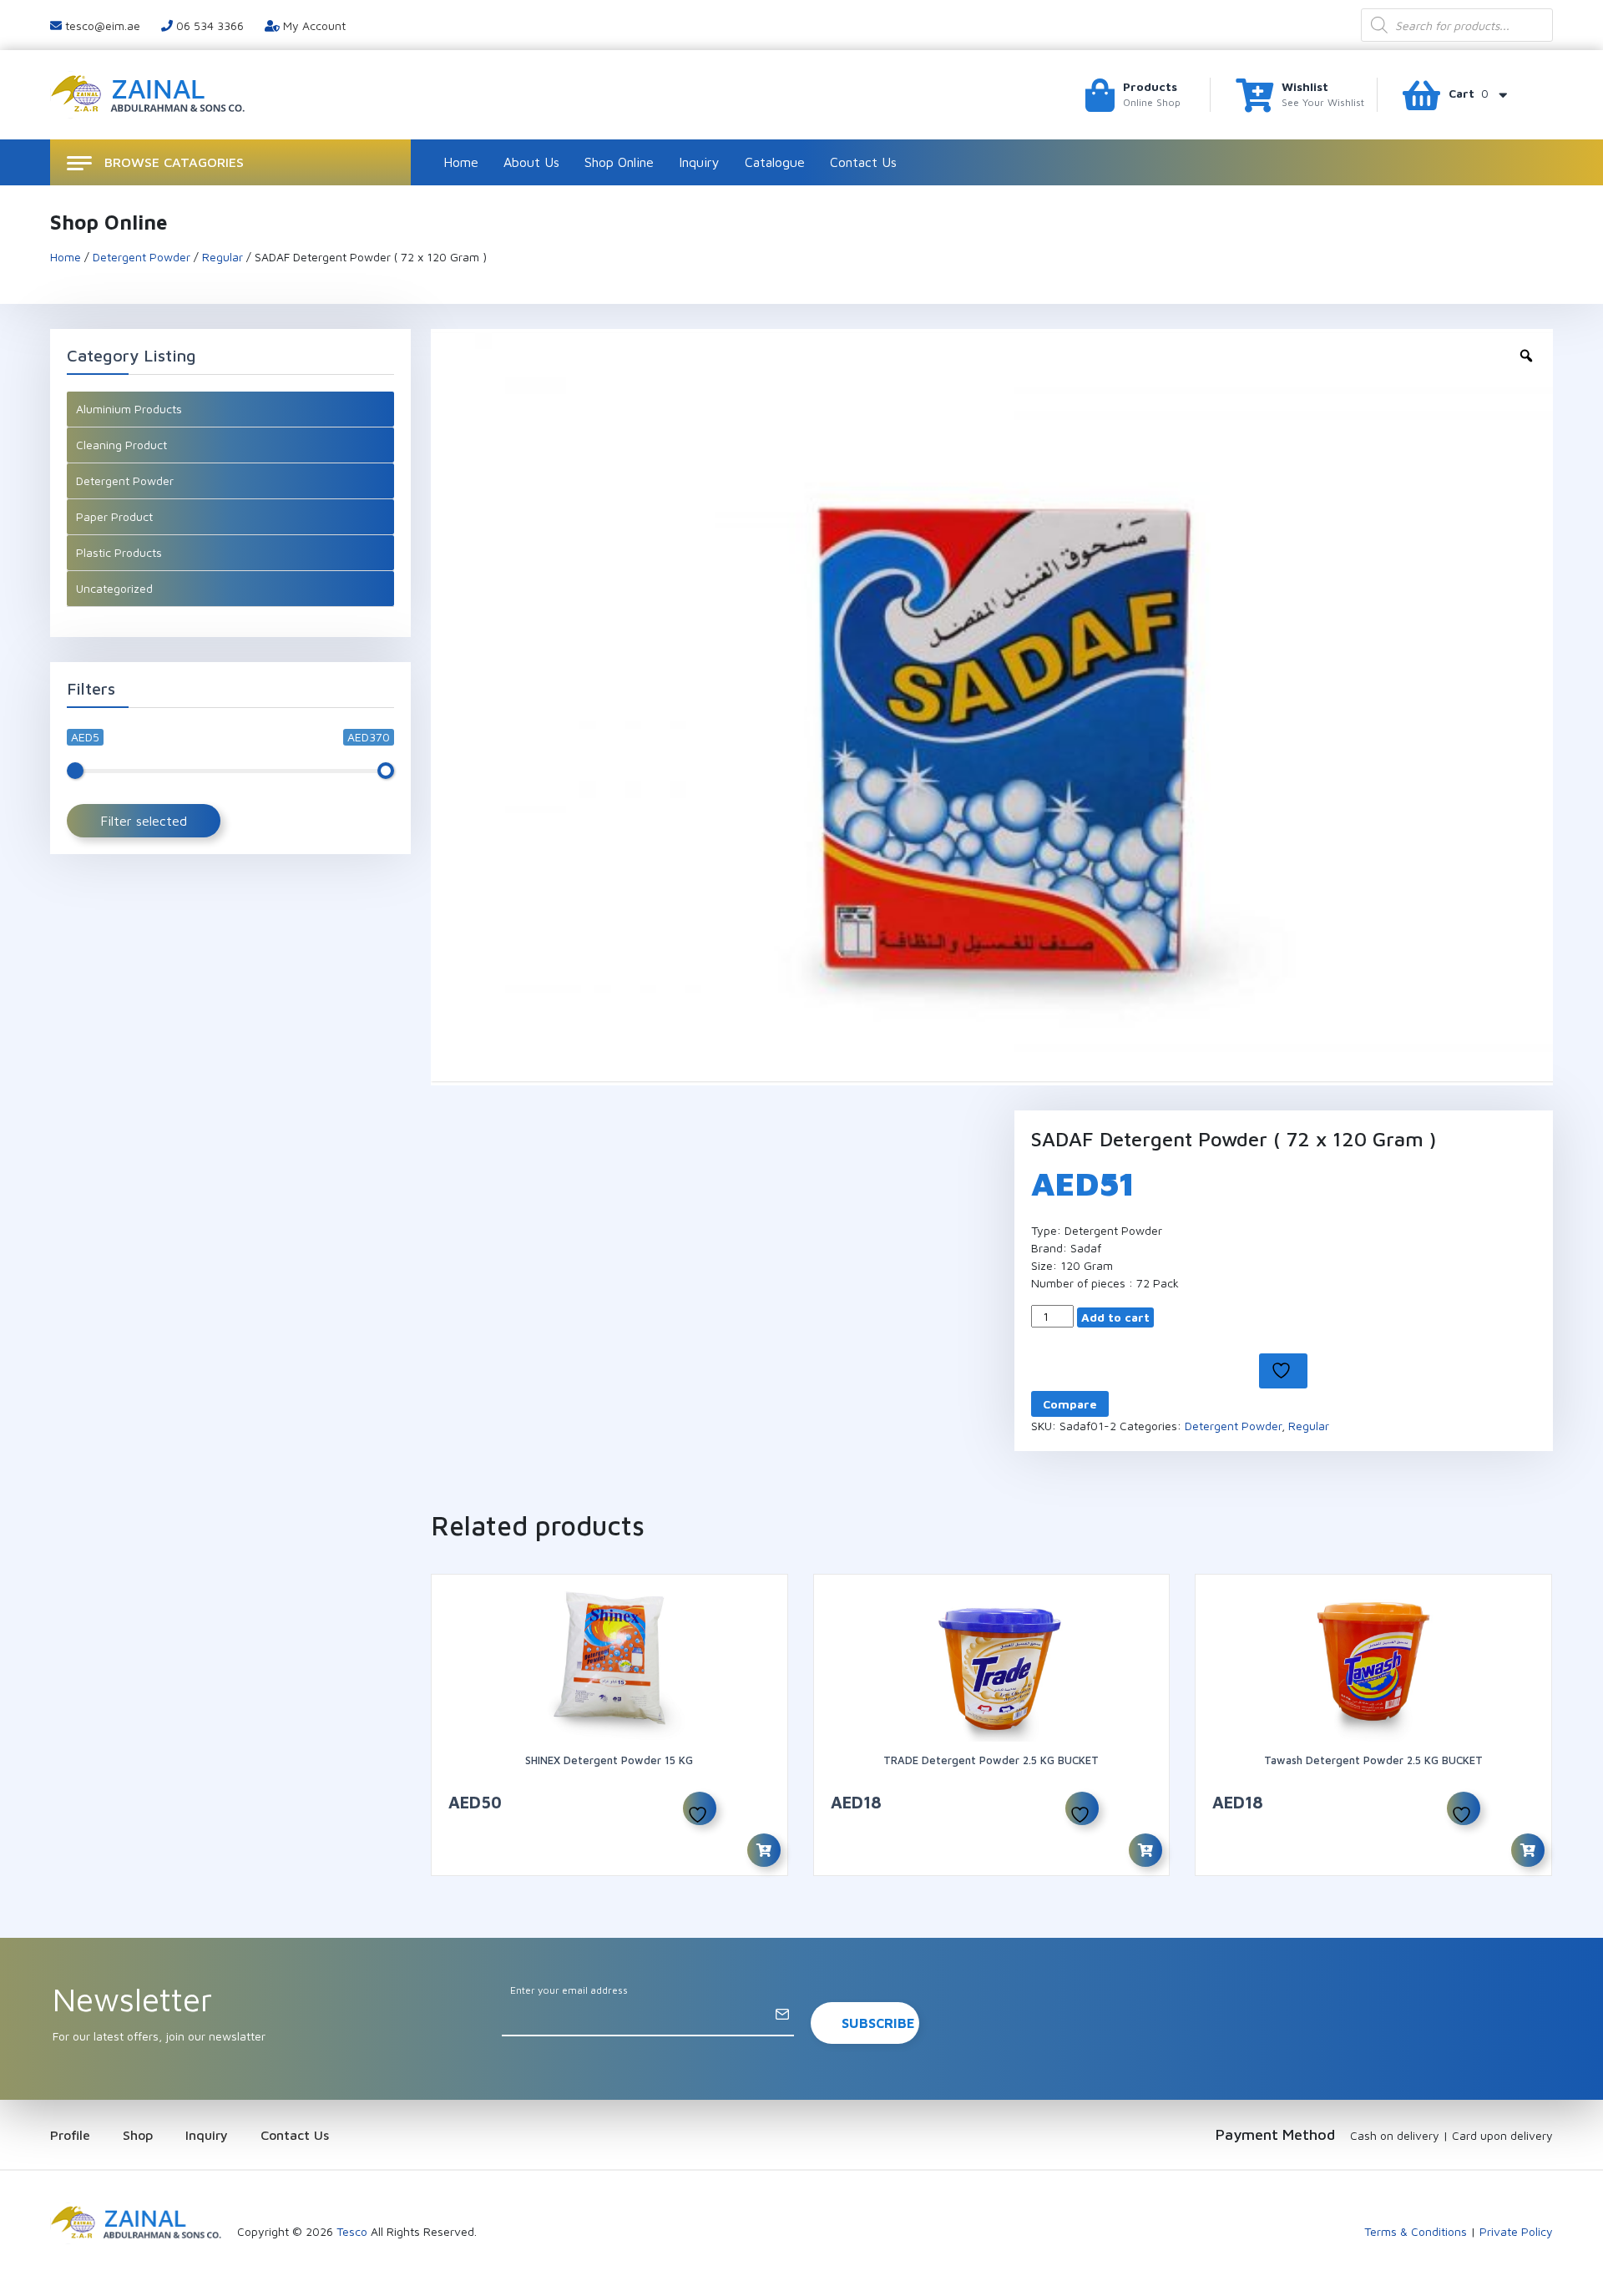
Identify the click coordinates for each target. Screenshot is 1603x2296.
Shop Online (619, 162)
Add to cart (1115, 1317)
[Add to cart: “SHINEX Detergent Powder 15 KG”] (764, 1850)
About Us (531, 162)
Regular (222, 257)
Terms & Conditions (1416, 2231)
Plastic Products (119, 552)
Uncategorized (114, 588)
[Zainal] (150, 93)
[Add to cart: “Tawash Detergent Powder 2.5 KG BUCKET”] (1528, 1850)
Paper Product (114, 516)
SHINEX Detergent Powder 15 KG (609, 1760)
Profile (70, 2135)
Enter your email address (569, 1990)
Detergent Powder (142, 257)
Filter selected (144, 821)
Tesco (352, 2231)
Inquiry (699, 162)
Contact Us (863, 162)
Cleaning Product (121, 445)
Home (461, 162)
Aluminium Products (129, 409)
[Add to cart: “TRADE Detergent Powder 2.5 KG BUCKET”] (1145, 1850)
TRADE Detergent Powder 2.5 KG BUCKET (991, 1760)
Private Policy (1516, 2231)
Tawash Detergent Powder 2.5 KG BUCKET (1373, 1760)
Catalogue (775, 162)
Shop (138, 2135)
